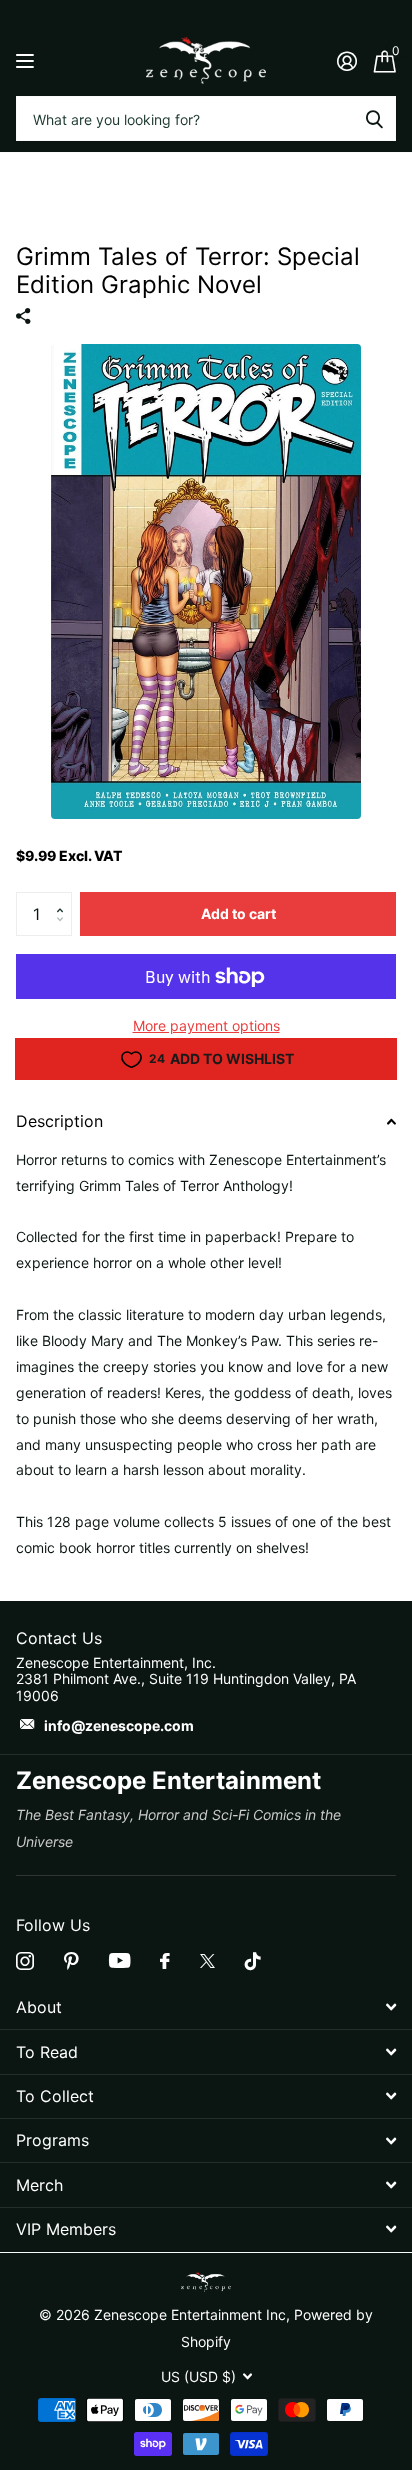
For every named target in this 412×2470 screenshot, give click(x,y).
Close (206, 2007)
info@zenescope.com (119, 1725)
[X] (207, 1961)
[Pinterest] (71, 1961)
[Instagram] (25, 1961)
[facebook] (165, 1961)
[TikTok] (253, 1961)
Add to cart (238, 913)
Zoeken (374, 118)
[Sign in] (346, 61)
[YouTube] (119, 1960)
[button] (64, 898)
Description (59, 1121)
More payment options (206, 1025)
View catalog (27, 60)
